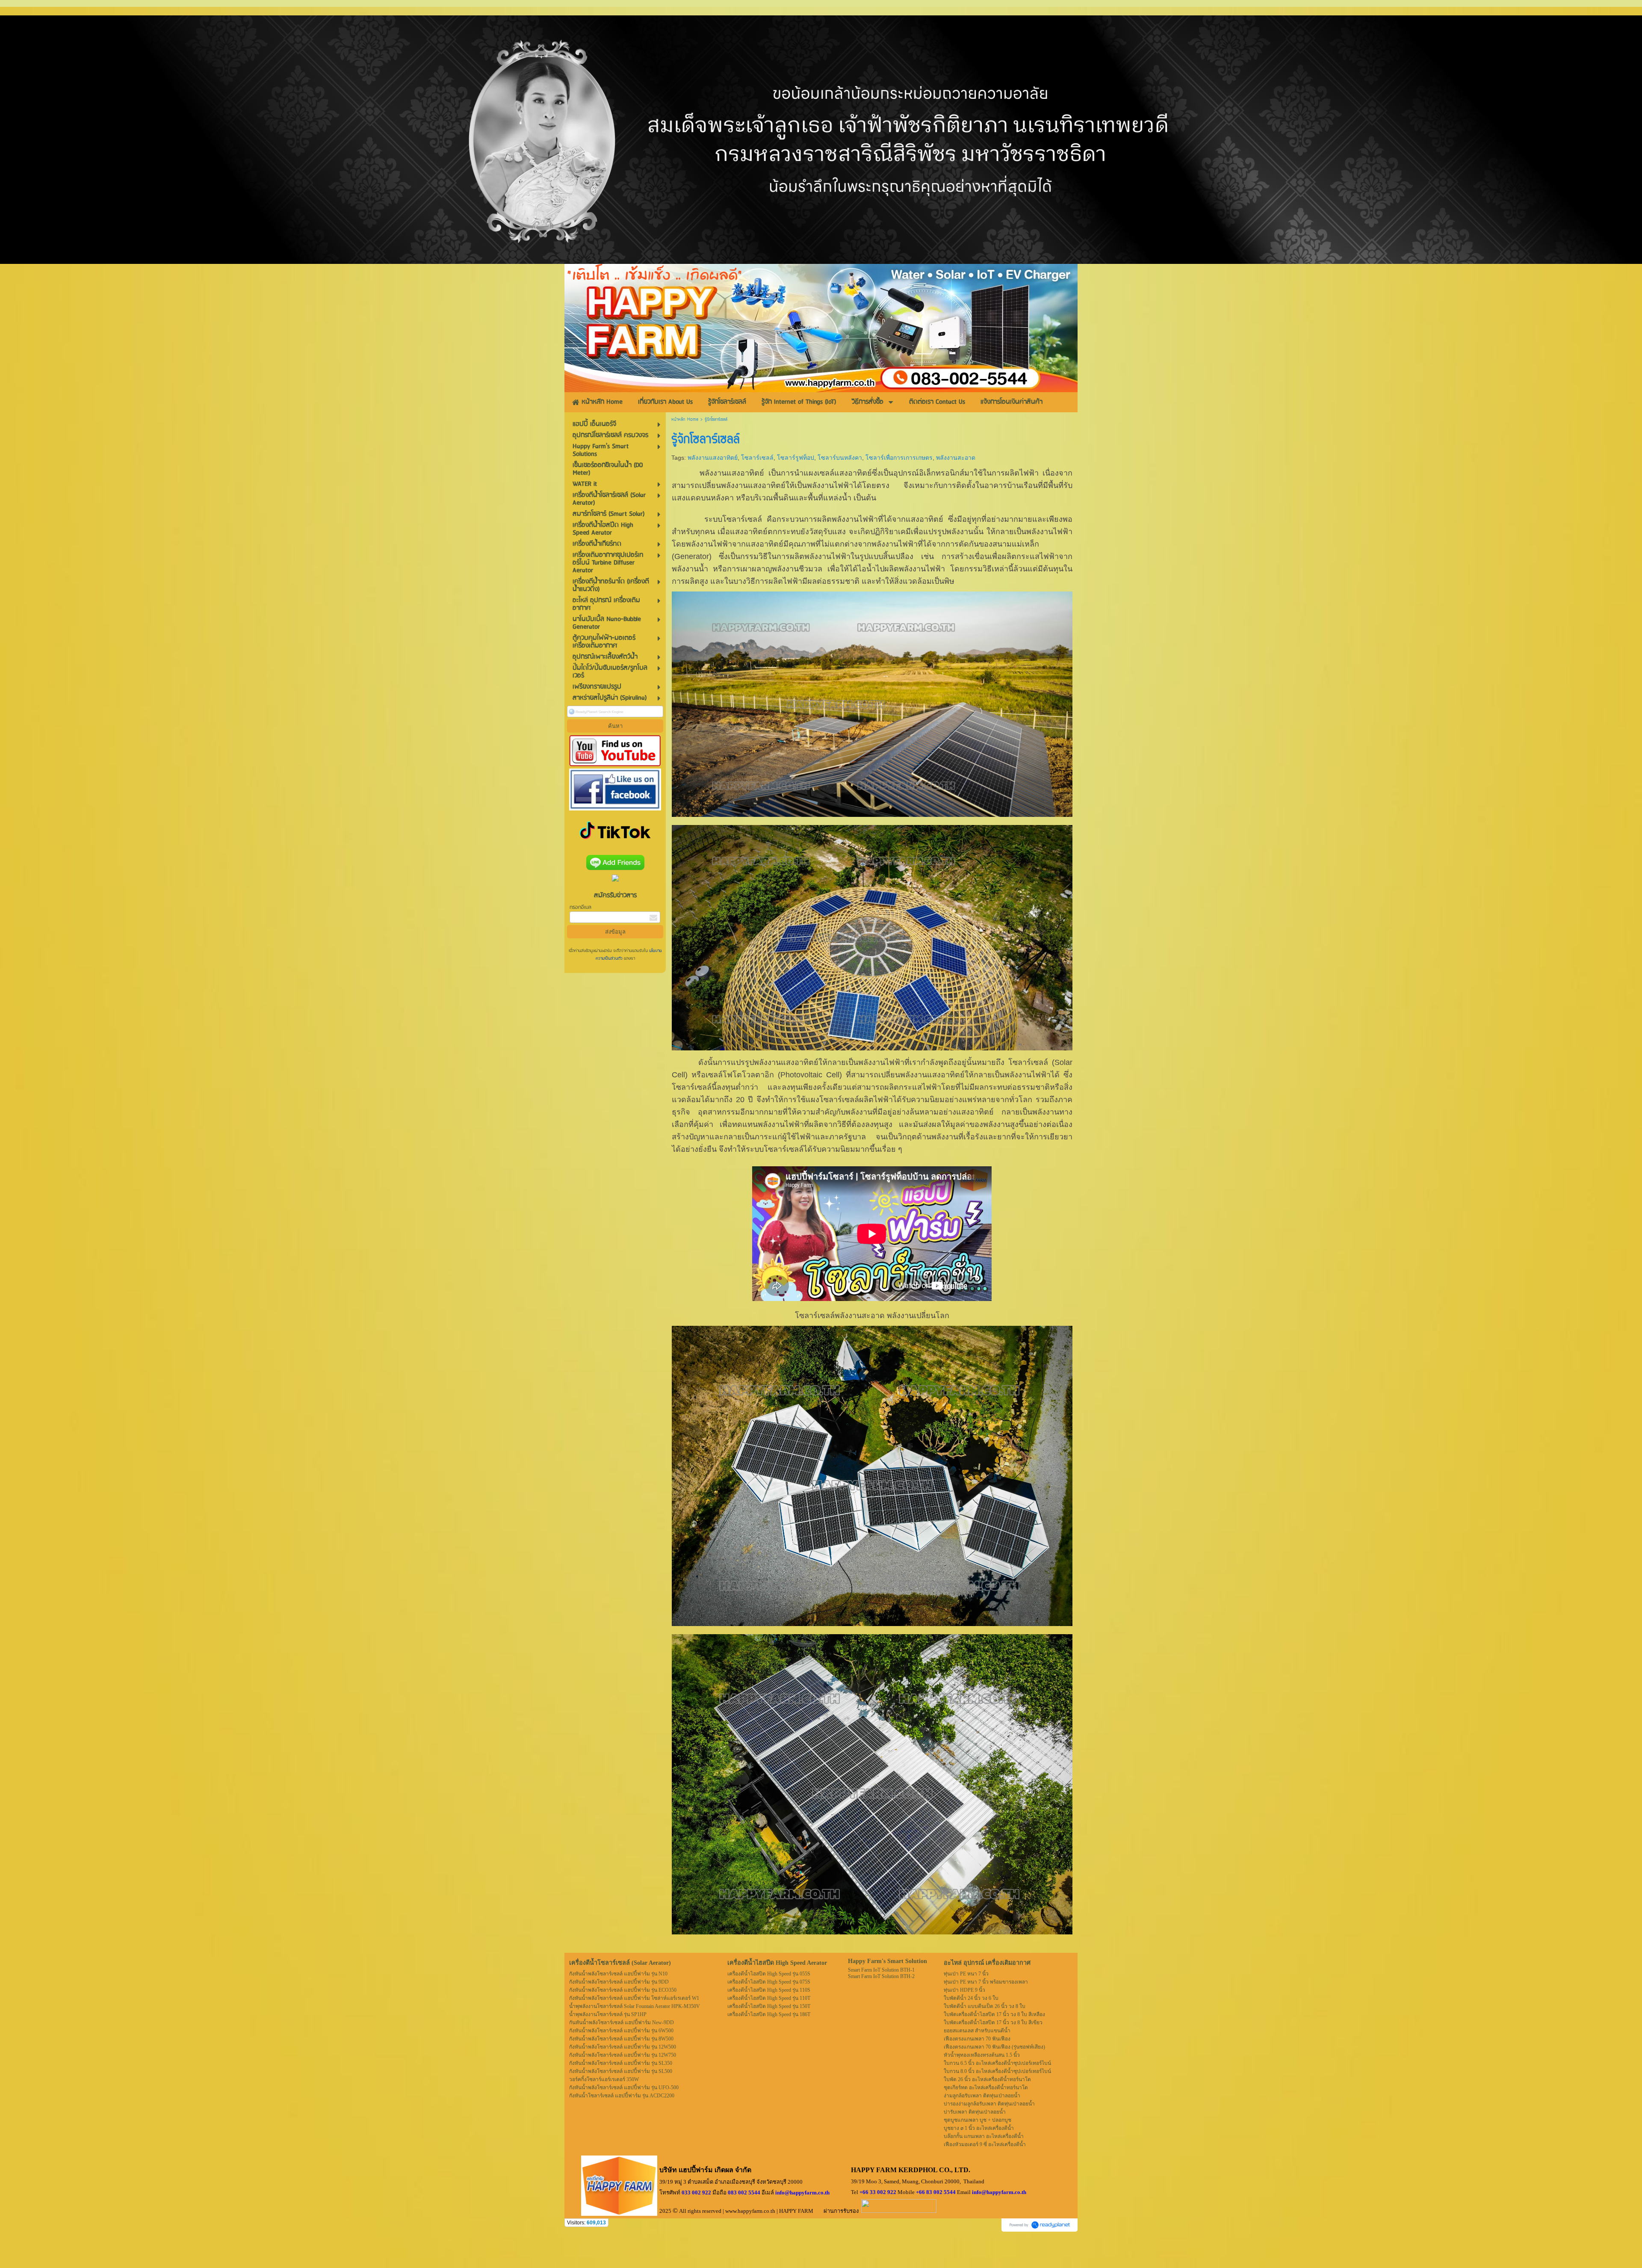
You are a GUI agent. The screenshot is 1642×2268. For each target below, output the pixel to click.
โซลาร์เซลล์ (757, 458)
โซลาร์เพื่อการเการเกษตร (899, 458)
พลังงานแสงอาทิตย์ (713, 458)
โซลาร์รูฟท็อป (796, 458)
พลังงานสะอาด (956, 458)
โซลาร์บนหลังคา (840, 458)
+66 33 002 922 (878, 2192)
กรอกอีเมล (580, 907)
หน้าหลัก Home (685, 420)
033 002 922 (696, 2193)
